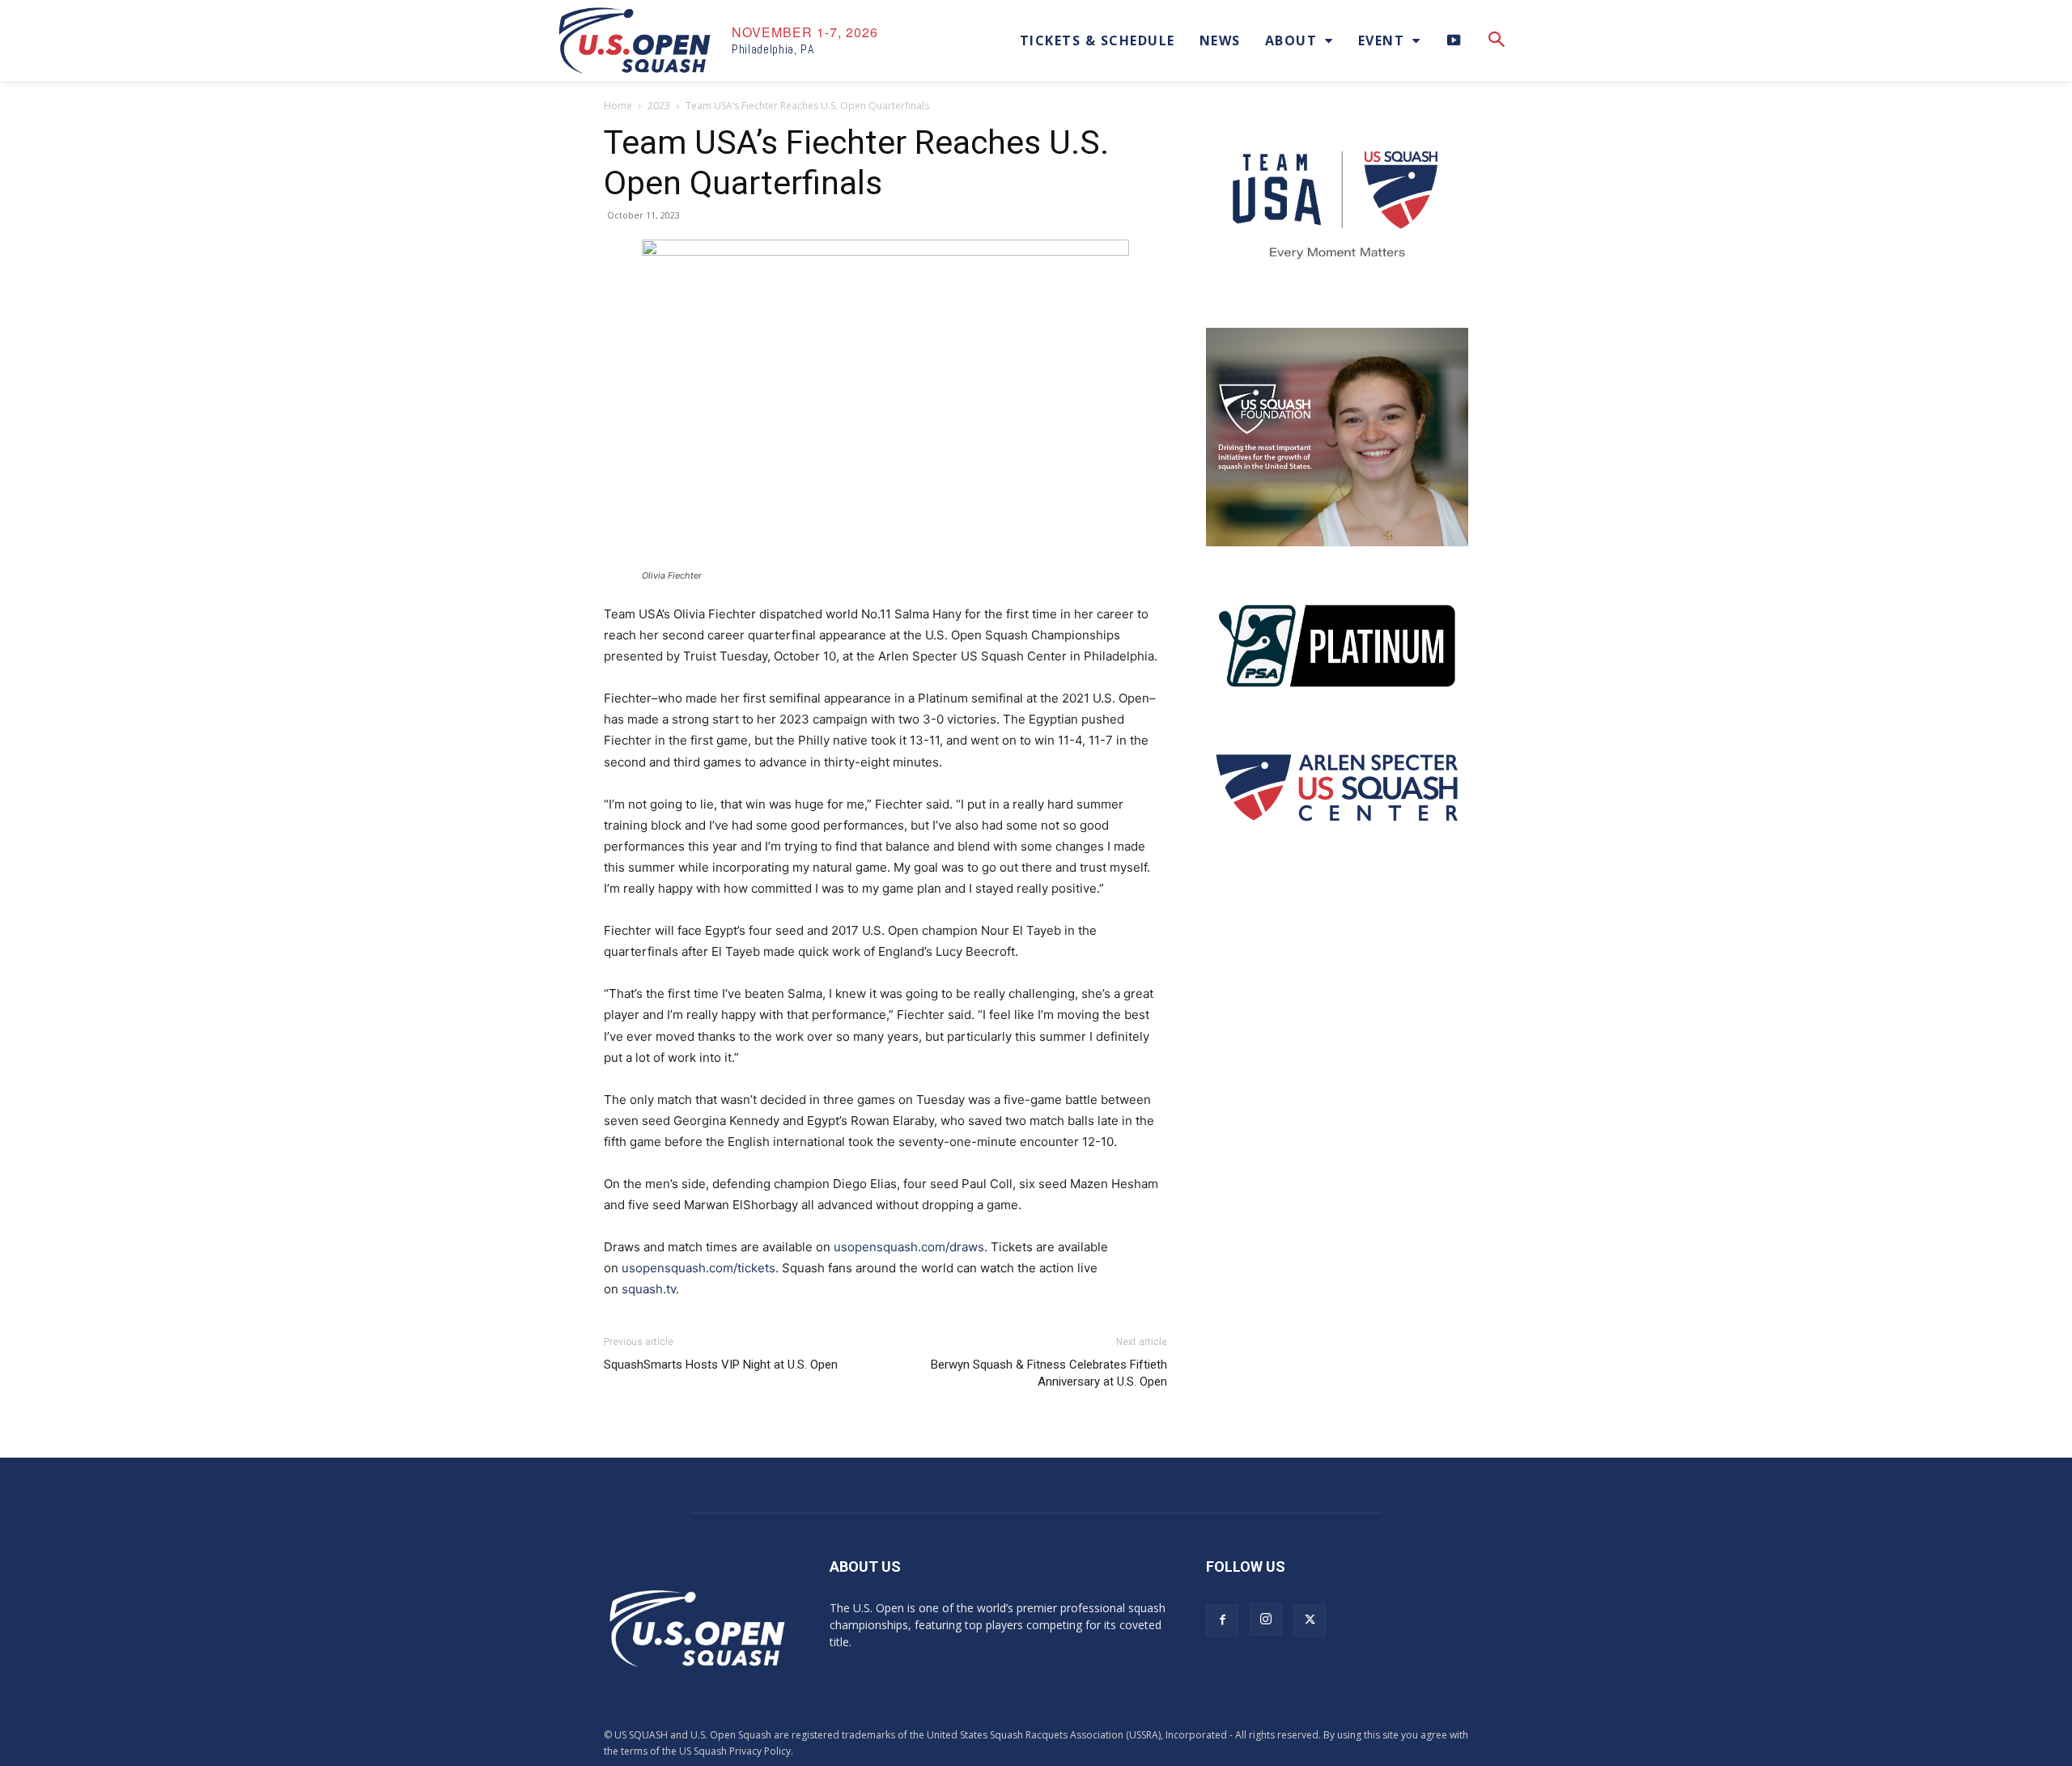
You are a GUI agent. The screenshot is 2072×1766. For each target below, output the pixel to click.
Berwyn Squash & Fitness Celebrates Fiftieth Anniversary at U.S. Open (1049, 1373)
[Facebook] (1222, 1620)
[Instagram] (1266, 1620)
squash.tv (649, 1289)
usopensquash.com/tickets (698, 1268)
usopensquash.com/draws (909, 1247)
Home (618, 106)
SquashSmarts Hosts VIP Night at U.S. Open (721, 1365)
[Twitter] (1310, 1620)
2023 (659, 106)
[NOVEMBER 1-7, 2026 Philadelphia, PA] (635, 40)
